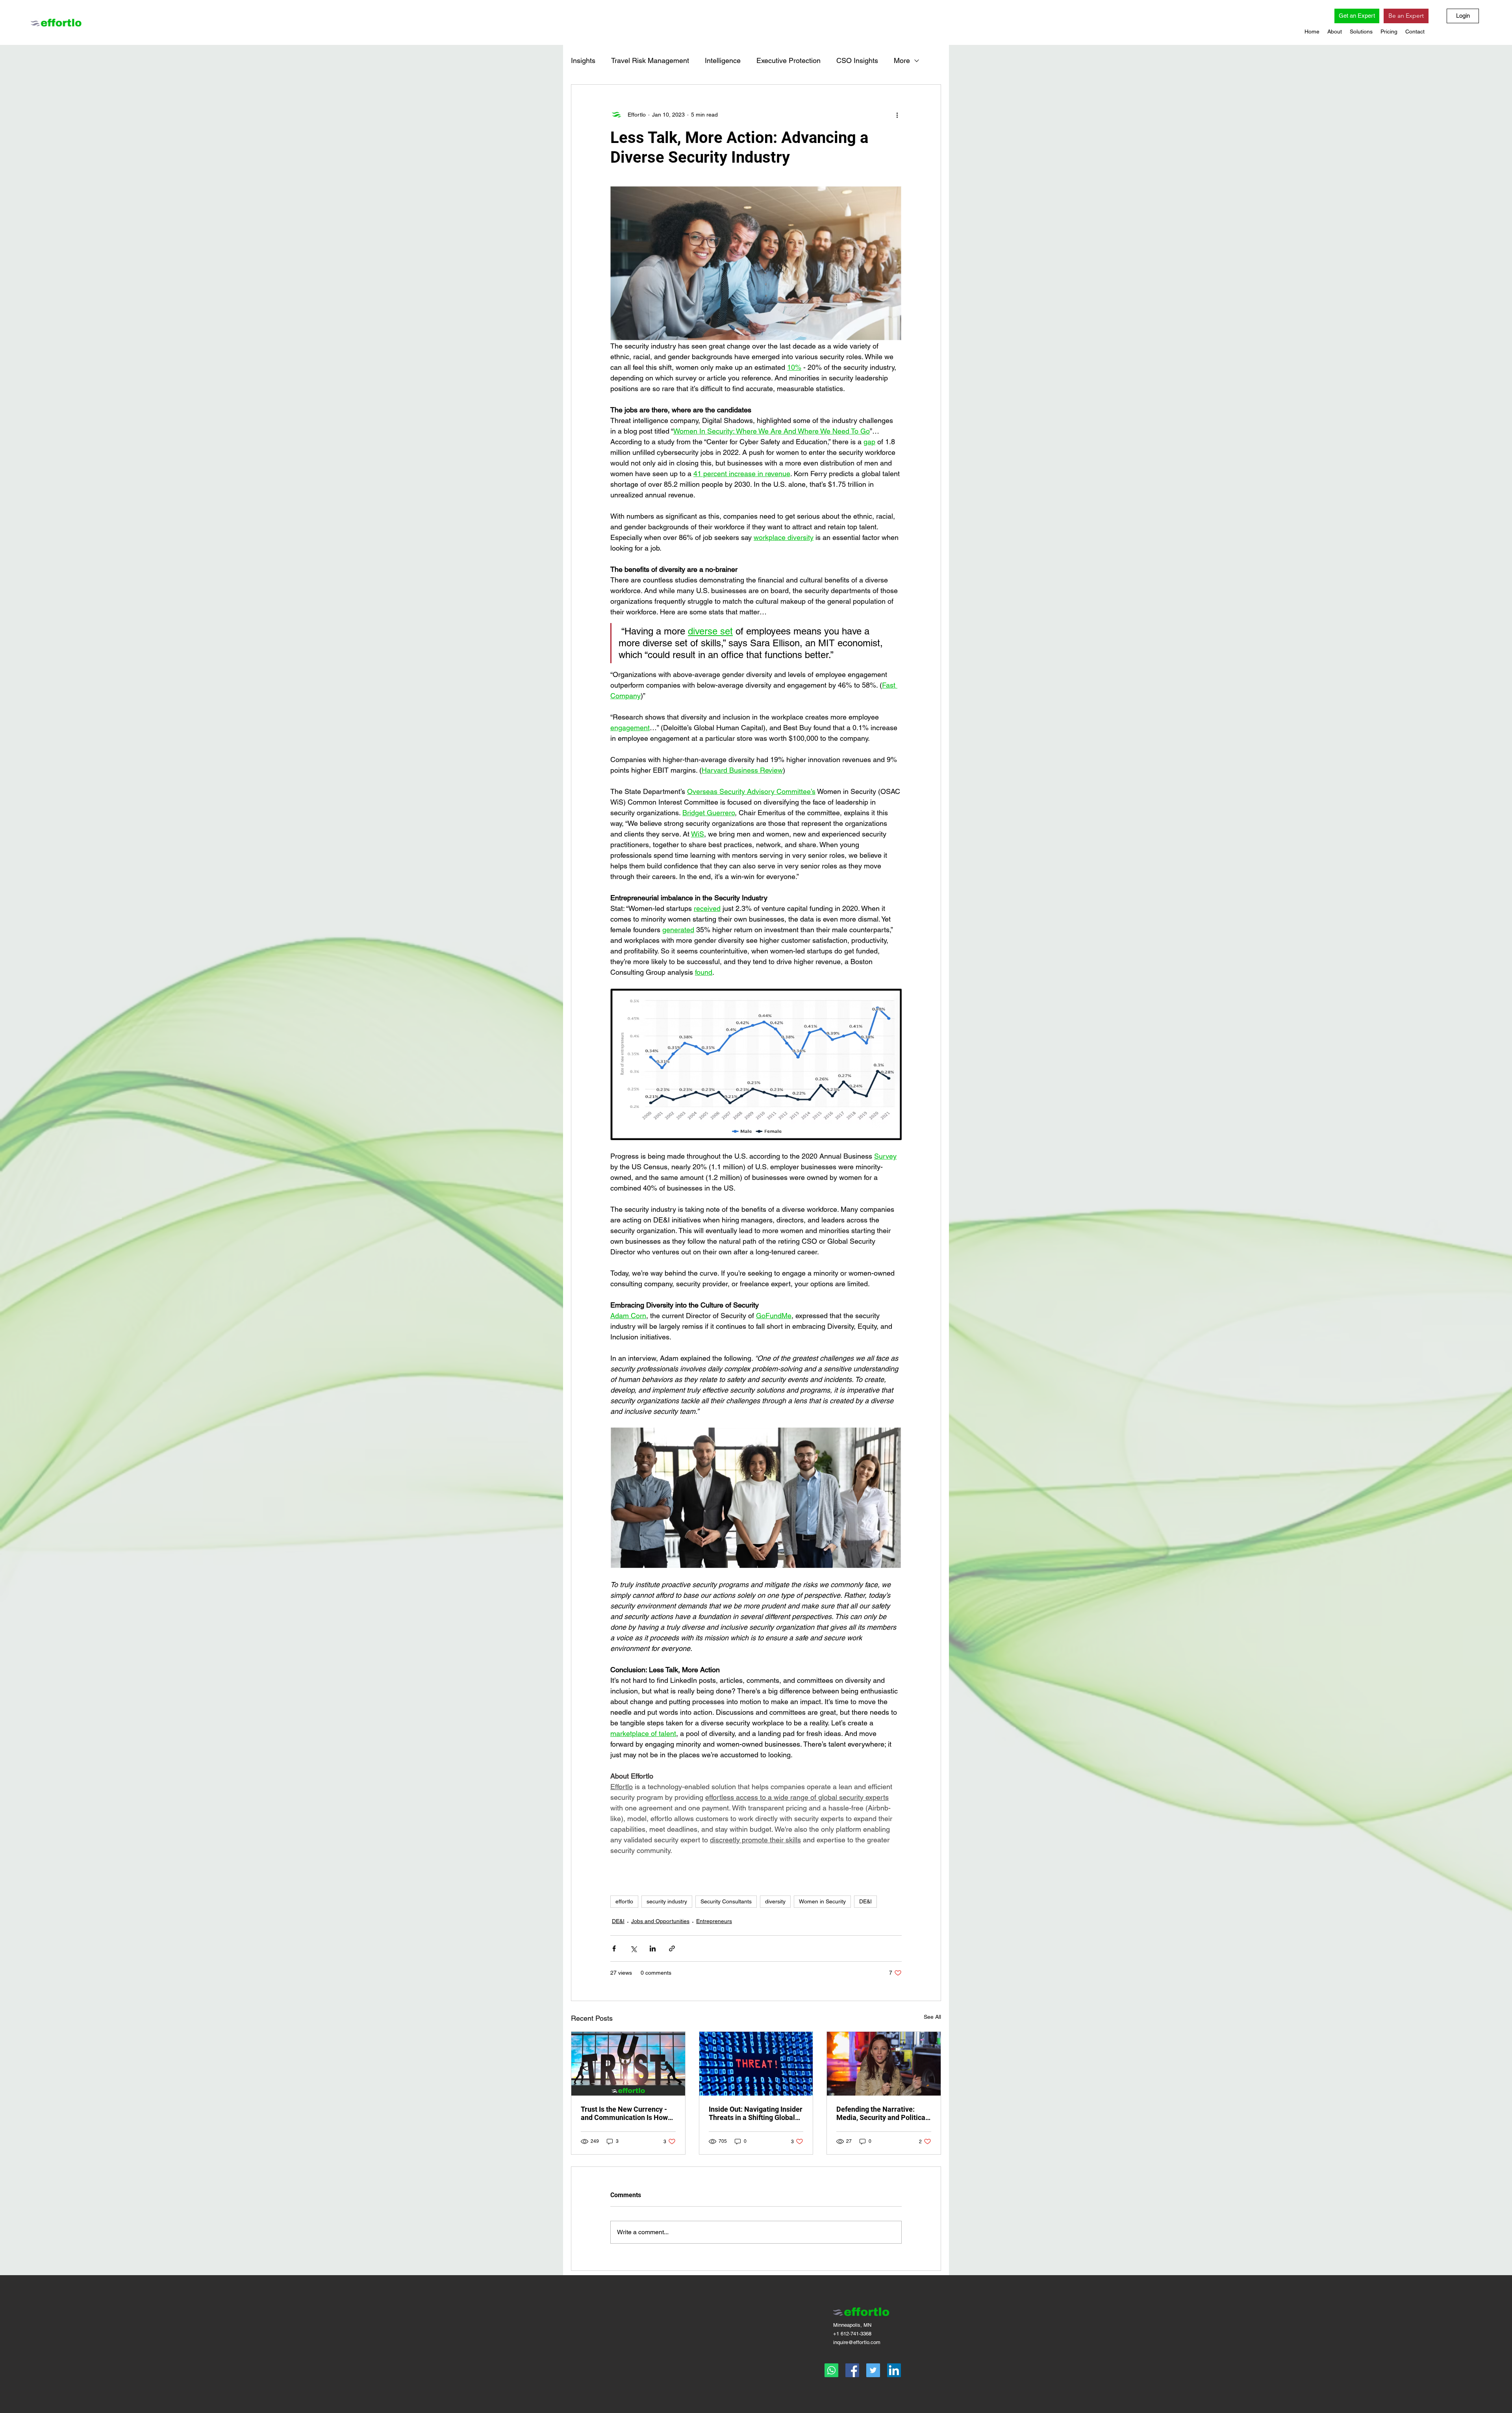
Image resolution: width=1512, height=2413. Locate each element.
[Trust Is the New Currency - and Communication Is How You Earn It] (628, 2064)
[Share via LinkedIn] (653, 1948)
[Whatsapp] (831, 2370)
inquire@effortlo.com (857, 2342)
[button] (1335, 32)
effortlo (624, 1901)
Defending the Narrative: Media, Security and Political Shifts (882, 2113)
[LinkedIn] (894, 2370)
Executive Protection (788, 60)
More (902, 60)
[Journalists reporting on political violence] (884, 2064)
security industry (667, 1901)
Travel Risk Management (650, 60)
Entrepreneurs (714, 1921)
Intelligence (723, 60)
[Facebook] (852, 2370)
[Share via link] (672, 1948)
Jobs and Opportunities (660, 1921)
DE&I (865, 1901)
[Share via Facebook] (614, 1948)
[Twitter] (873, 2370)
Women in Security (822, 1901)
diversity (775, 1901)
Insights (583, 60)
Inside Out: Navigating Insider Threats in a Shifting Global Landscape (756, 2113)
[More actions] (897, 115)
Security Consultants (726, 1901)
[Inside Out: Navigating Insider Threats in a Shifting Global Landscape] (756, 2064)
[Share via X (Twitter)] (633, 1948)
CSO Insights (857, 60)
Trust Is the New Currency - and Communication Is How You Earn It (624, 2113)
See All (932, 2017)
